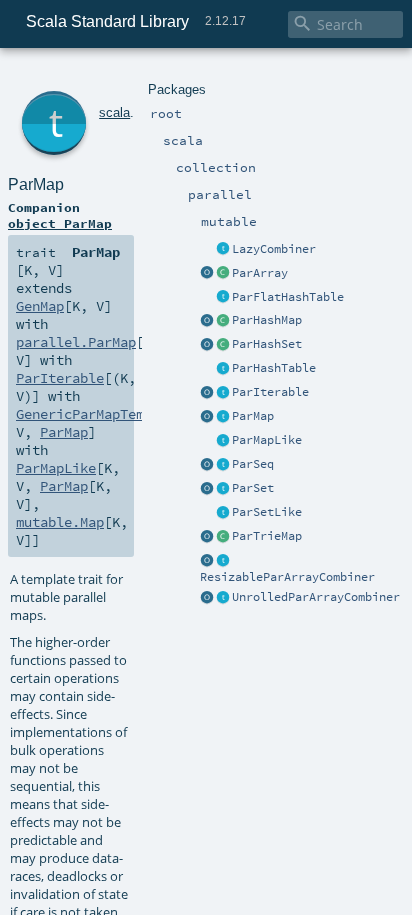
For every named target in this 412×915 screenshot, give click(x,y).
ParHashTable (274, 368)
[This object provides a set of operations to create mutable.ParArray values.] (207, 274)
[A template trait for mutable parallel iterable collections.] (223, 393)
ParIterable (270, 392)
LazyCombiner (274, 249)
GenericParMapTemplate (100, 414)
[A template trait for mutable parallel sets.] (223, 513)
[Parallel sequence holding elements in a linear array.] (223, 274)
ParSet (253, 488)
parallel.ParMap (76, 342)
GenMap (40, 306)
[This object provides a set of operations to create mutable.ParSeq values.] (207, 465)
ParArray (260, 273)
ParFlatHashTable (288, 297)
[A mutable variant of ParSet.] (223, 489)
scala (114, 112)
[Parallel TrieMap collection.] (223, 537)
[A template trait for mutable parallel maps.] (223, 417)
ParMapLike (267, 440)
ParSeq (253, 464)
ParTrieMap (267, 536)
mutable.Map (60, 522)
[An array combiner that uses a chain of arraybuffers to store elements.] (223, 561)
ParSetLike (267, 512)
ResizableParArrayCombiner (287, 577)
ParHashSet (267, 344)
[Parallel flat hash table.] (223, 298)
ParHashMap (267, 320)
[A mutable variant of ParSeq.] (223, 465)
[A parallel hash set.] (223, 345)
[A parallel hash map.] (223, 321)
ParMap (253, 416)
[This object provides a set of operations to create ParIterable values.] (207, 393)
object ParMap (60, 223)
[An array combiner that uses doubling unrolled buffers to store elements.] (223, 598)
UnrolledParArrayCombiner (316, 597)
